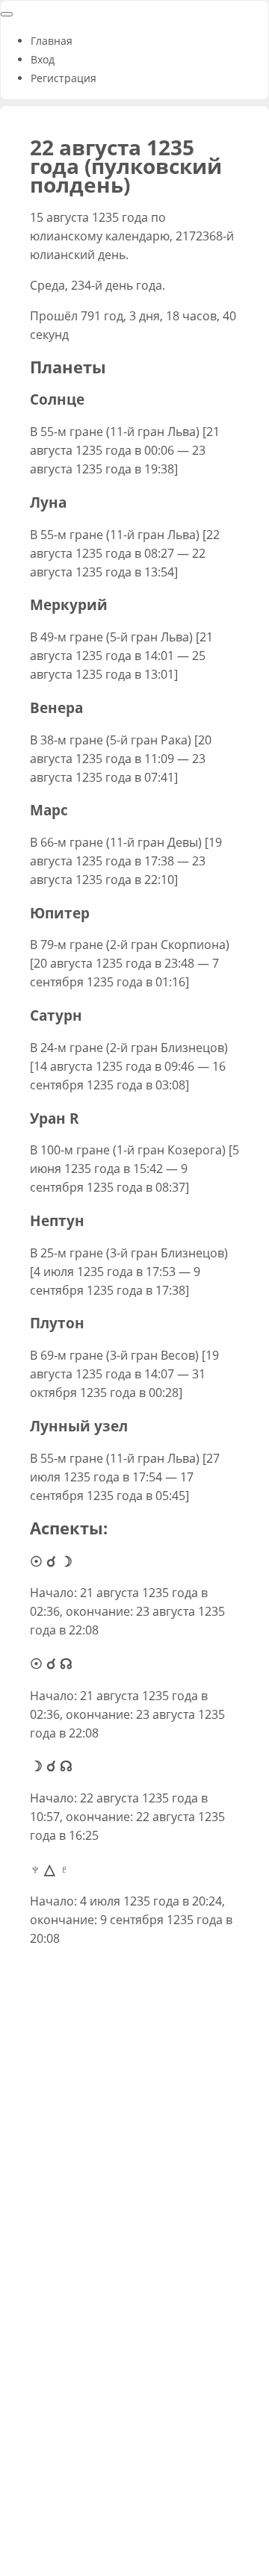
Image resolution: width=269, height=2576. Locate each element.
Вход (43, 59)
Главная (52, 41)
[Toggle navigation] (7, 14)
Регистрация (64, 78)
